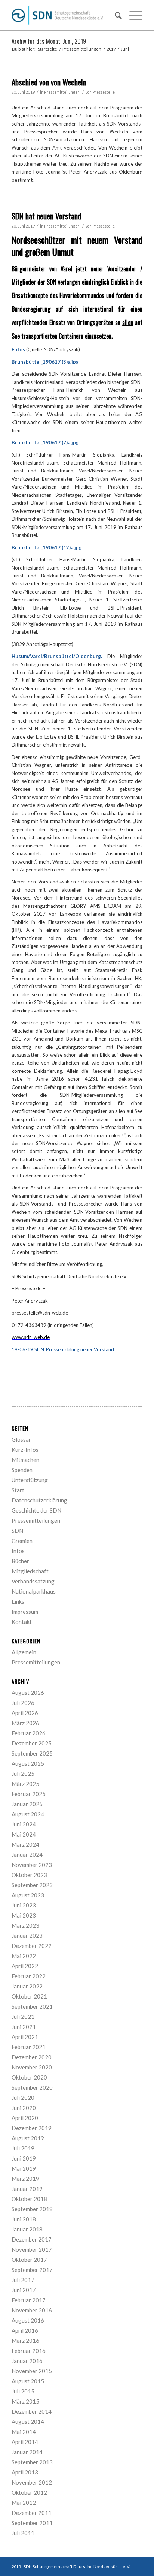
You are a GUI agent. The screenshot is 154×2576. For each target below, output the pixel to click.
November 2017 (32, 2249)
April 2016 (25, 2330)
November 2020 (32, 2067)
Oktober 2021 (29, 1996)
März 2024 (25, 1844)
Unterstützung (30, 1480)
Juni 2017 (24, 2290)
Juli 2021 (23, 2017)
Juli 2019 (23, 2148)
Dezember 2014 (32, 2411)
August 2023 (28, 1895)
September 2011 (32, 2523)
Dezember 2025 (32, 1743)
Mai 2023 (24, 1915)
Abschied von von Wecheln (49, 82)
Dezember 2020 (32, 2057)
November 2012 (32, 2482)
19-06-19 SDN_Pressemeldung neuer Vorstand (63, 1349)
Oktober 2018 (29, 2199)
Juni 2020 (24, 2108)
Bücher (20, 1561)
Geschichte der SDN (36, 1510)
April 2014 (25, 2442)
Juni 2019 (24, 2158)
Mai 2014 (24, 2432)
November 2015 (32, 2371)
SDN (17, 1531)
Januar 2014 (27, 2452)
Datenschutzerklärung (39, 1500)
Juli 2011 (23, 2533)
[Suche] (115, 15)
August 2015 (28, 2381)
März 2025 (25, 1784)
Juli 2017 (23, 2280)
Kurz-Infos (25, 1450)
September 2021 (32, 2006)
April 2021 (25, 2037)
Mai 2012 (24, 2503)
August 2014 (28, 2422)
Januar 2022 (27, 1986)
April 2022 (25, 1966)
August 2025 (28, 1763)
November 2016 (32, 2310)
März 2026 (25, 1723)
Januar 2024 (27, 1855)
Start (18, 1490)
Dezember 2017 (32, 2239)
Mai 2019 (24, 2168)
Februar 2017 (29, 2300)
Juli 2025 (23, 1774)
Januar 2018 (27, 2229)
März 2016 (25, 2341)
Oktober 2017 (29, 2260)
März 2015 (25, 2401)
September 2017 (32, 2270)
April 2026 (25, 1713)
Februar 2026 (29, 1733)
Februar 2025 (29, 1794)
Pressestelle (104, 92)
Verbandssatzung (33, 1581)
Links (18, 1601)
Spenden (22, 1470)
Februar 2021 (29, 2047)
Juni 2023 (24, 1905)
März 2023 (25, 1925)
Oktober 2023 (29, 1875)
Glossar (21, 1439)
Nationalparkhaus (34, 1591)
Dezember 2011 (32, 2513)
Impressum (25, 1612)
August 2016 (28, 2320)
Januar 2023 (27, 1936)
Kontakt (22, 1622)
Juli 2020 (23, 2098)
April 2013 (25, 2472)
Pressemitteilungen (62, 92)
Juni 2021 (24, 2027)
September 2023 (32, 1885)
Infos (18, 1551)
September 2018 (32, 2209)
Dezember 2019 (32, 2128)
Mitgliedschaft (30, 1571)
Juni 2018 (24, 2219)
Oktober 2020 (29, 2077)
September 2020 (32, 2087)
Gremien (22, 1541)
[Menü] (132, 15)
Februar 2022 (29, 1976)
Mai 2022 (24, 1956)
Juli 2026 (23, 1703)
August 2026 (28, 1693)
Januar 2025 (27, 1804)
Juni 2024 (24, 1824)
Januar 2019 (27, 2189)
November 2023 (32, 1865)
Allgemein (24, 1652)
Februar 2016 (29, 2351)
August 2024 (28, 1814)
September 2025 (32, 1753)
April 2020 (25, 2118)
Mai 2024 (24, 1834)
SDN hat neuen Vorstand (46, 216)
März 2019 (25, 2179)
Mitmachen (25, 1460)
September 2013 (32, 2462)
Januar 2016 (27, 2361)
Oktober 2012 (29, 2492)
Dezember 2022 (32, 1946)
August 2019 (28, 2138)
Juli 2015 (23, 2391)
